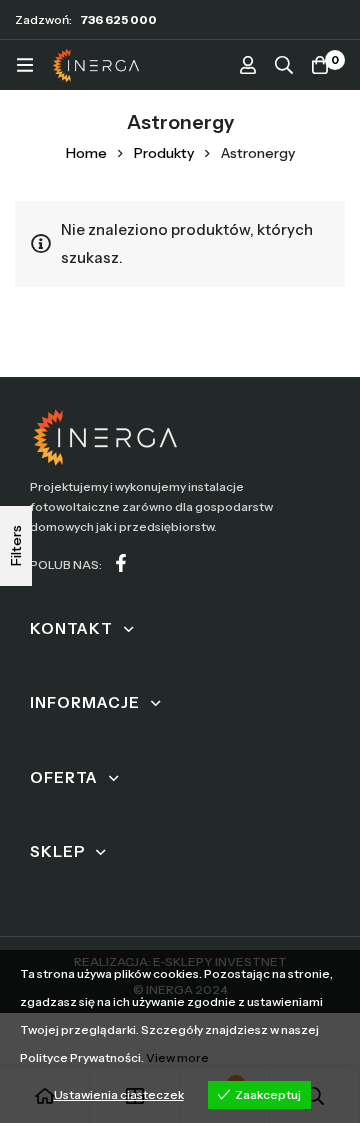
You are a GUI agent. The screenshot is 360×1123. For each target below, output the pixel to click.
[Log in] (248, 65)
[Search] (284, 65)
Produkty (164, 153)
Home (86, 153)
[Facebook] (121, 563)
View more (177, 1057)
